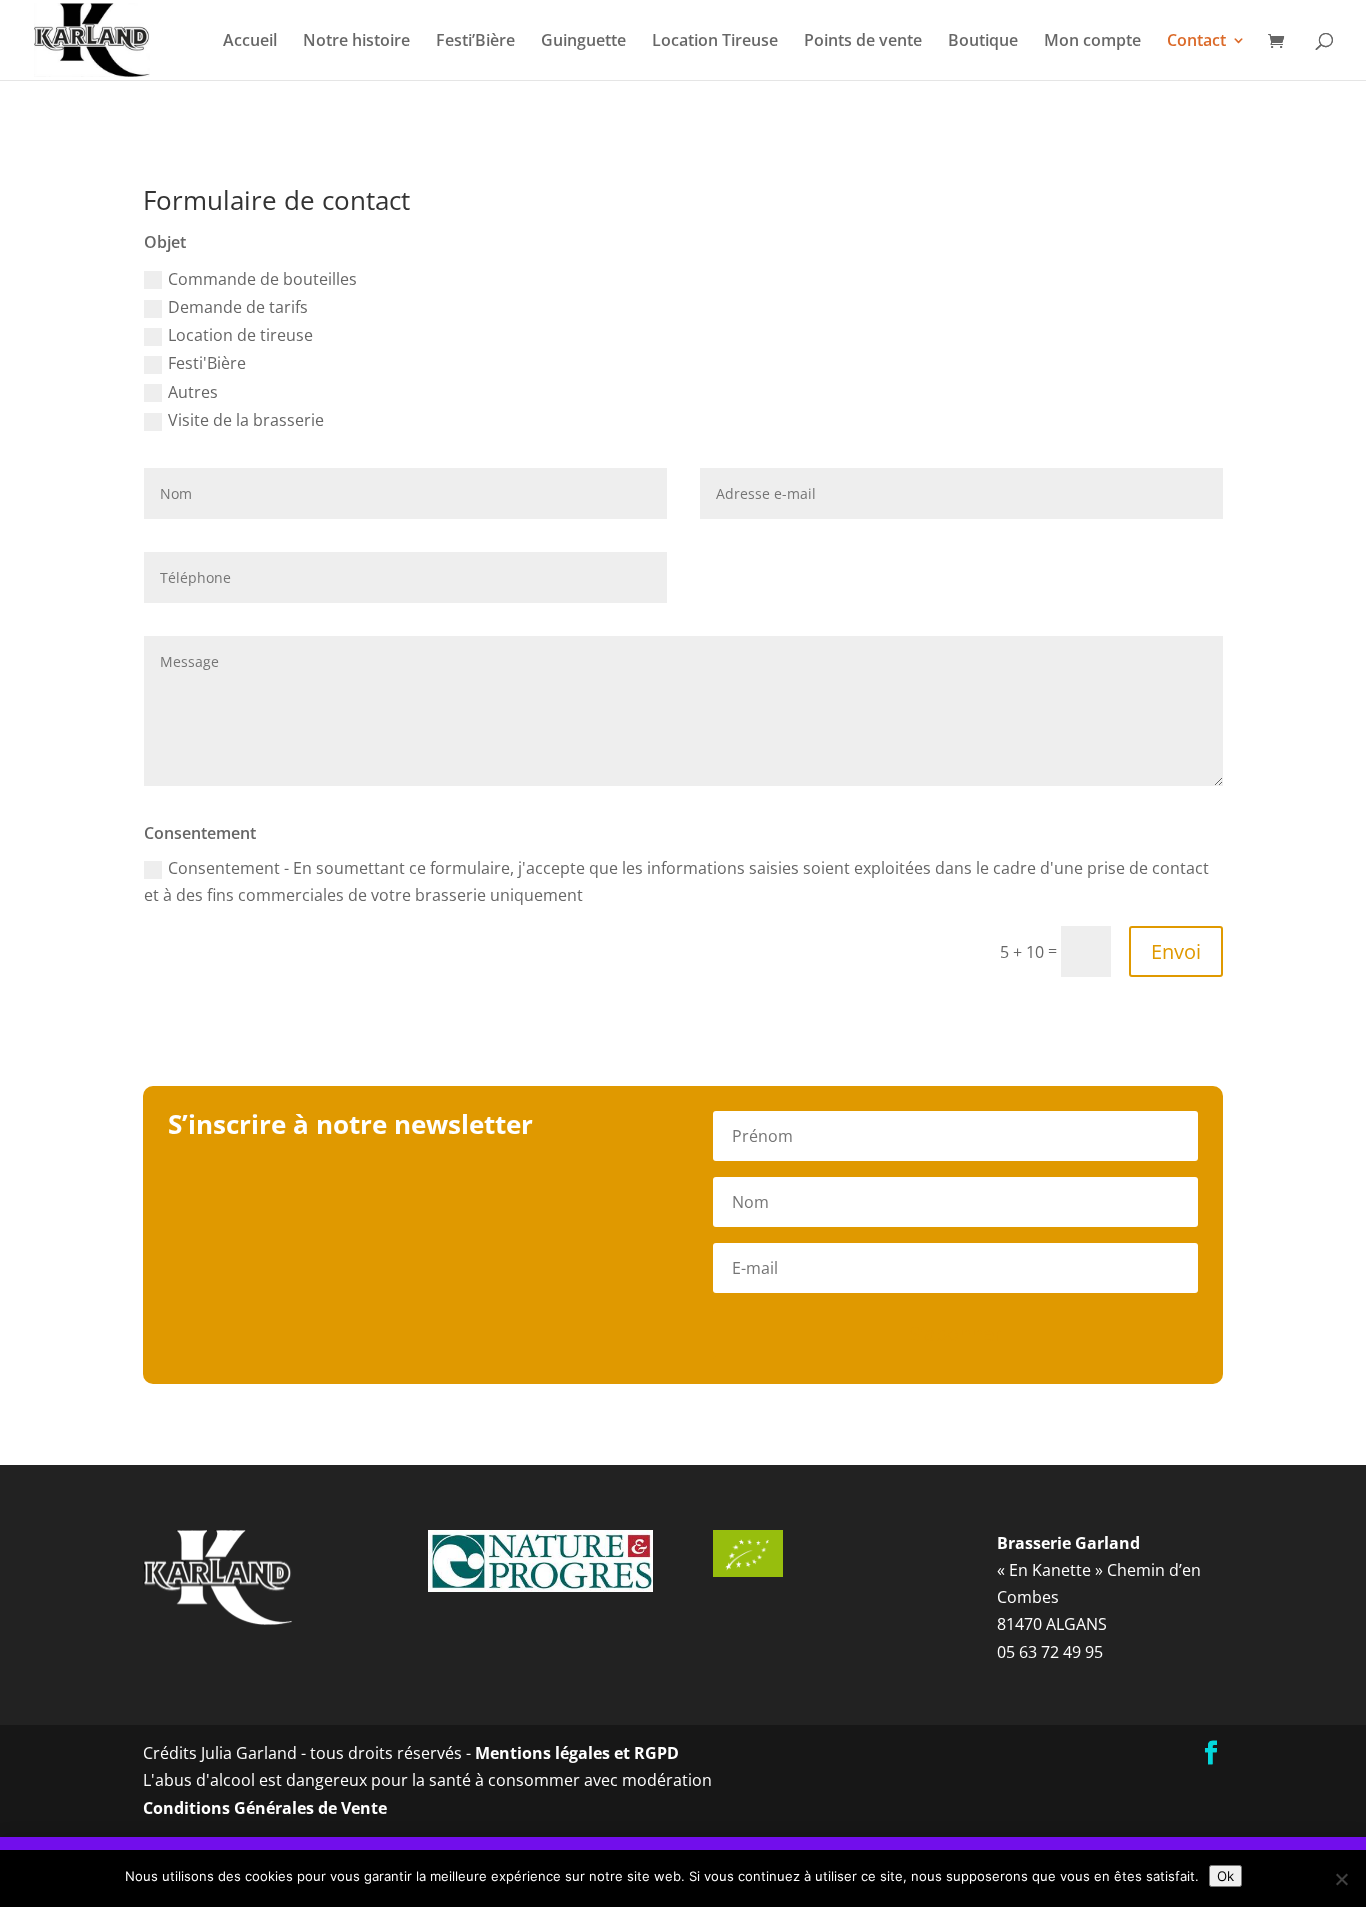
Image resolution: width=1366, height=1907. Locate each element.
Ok (1225, 1876)
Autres (193, 392)
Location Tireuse (715, 42)
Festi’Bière (475, 42)
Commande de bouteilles (262, 279)
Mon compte (1092, 42)
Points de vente (863, 42)
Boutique (983, 42)
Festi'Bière (207, 363)
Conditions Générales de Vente (265, 1808)
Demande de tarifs (238, 307)
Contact (1196, 42)
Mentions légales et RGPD (577, 1753)
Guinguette (583, 42)
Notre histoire (356, 42)
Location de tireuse (240, 335)
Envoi (1176, 951)
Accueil (250, 42)
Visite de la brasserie (246, 420)
